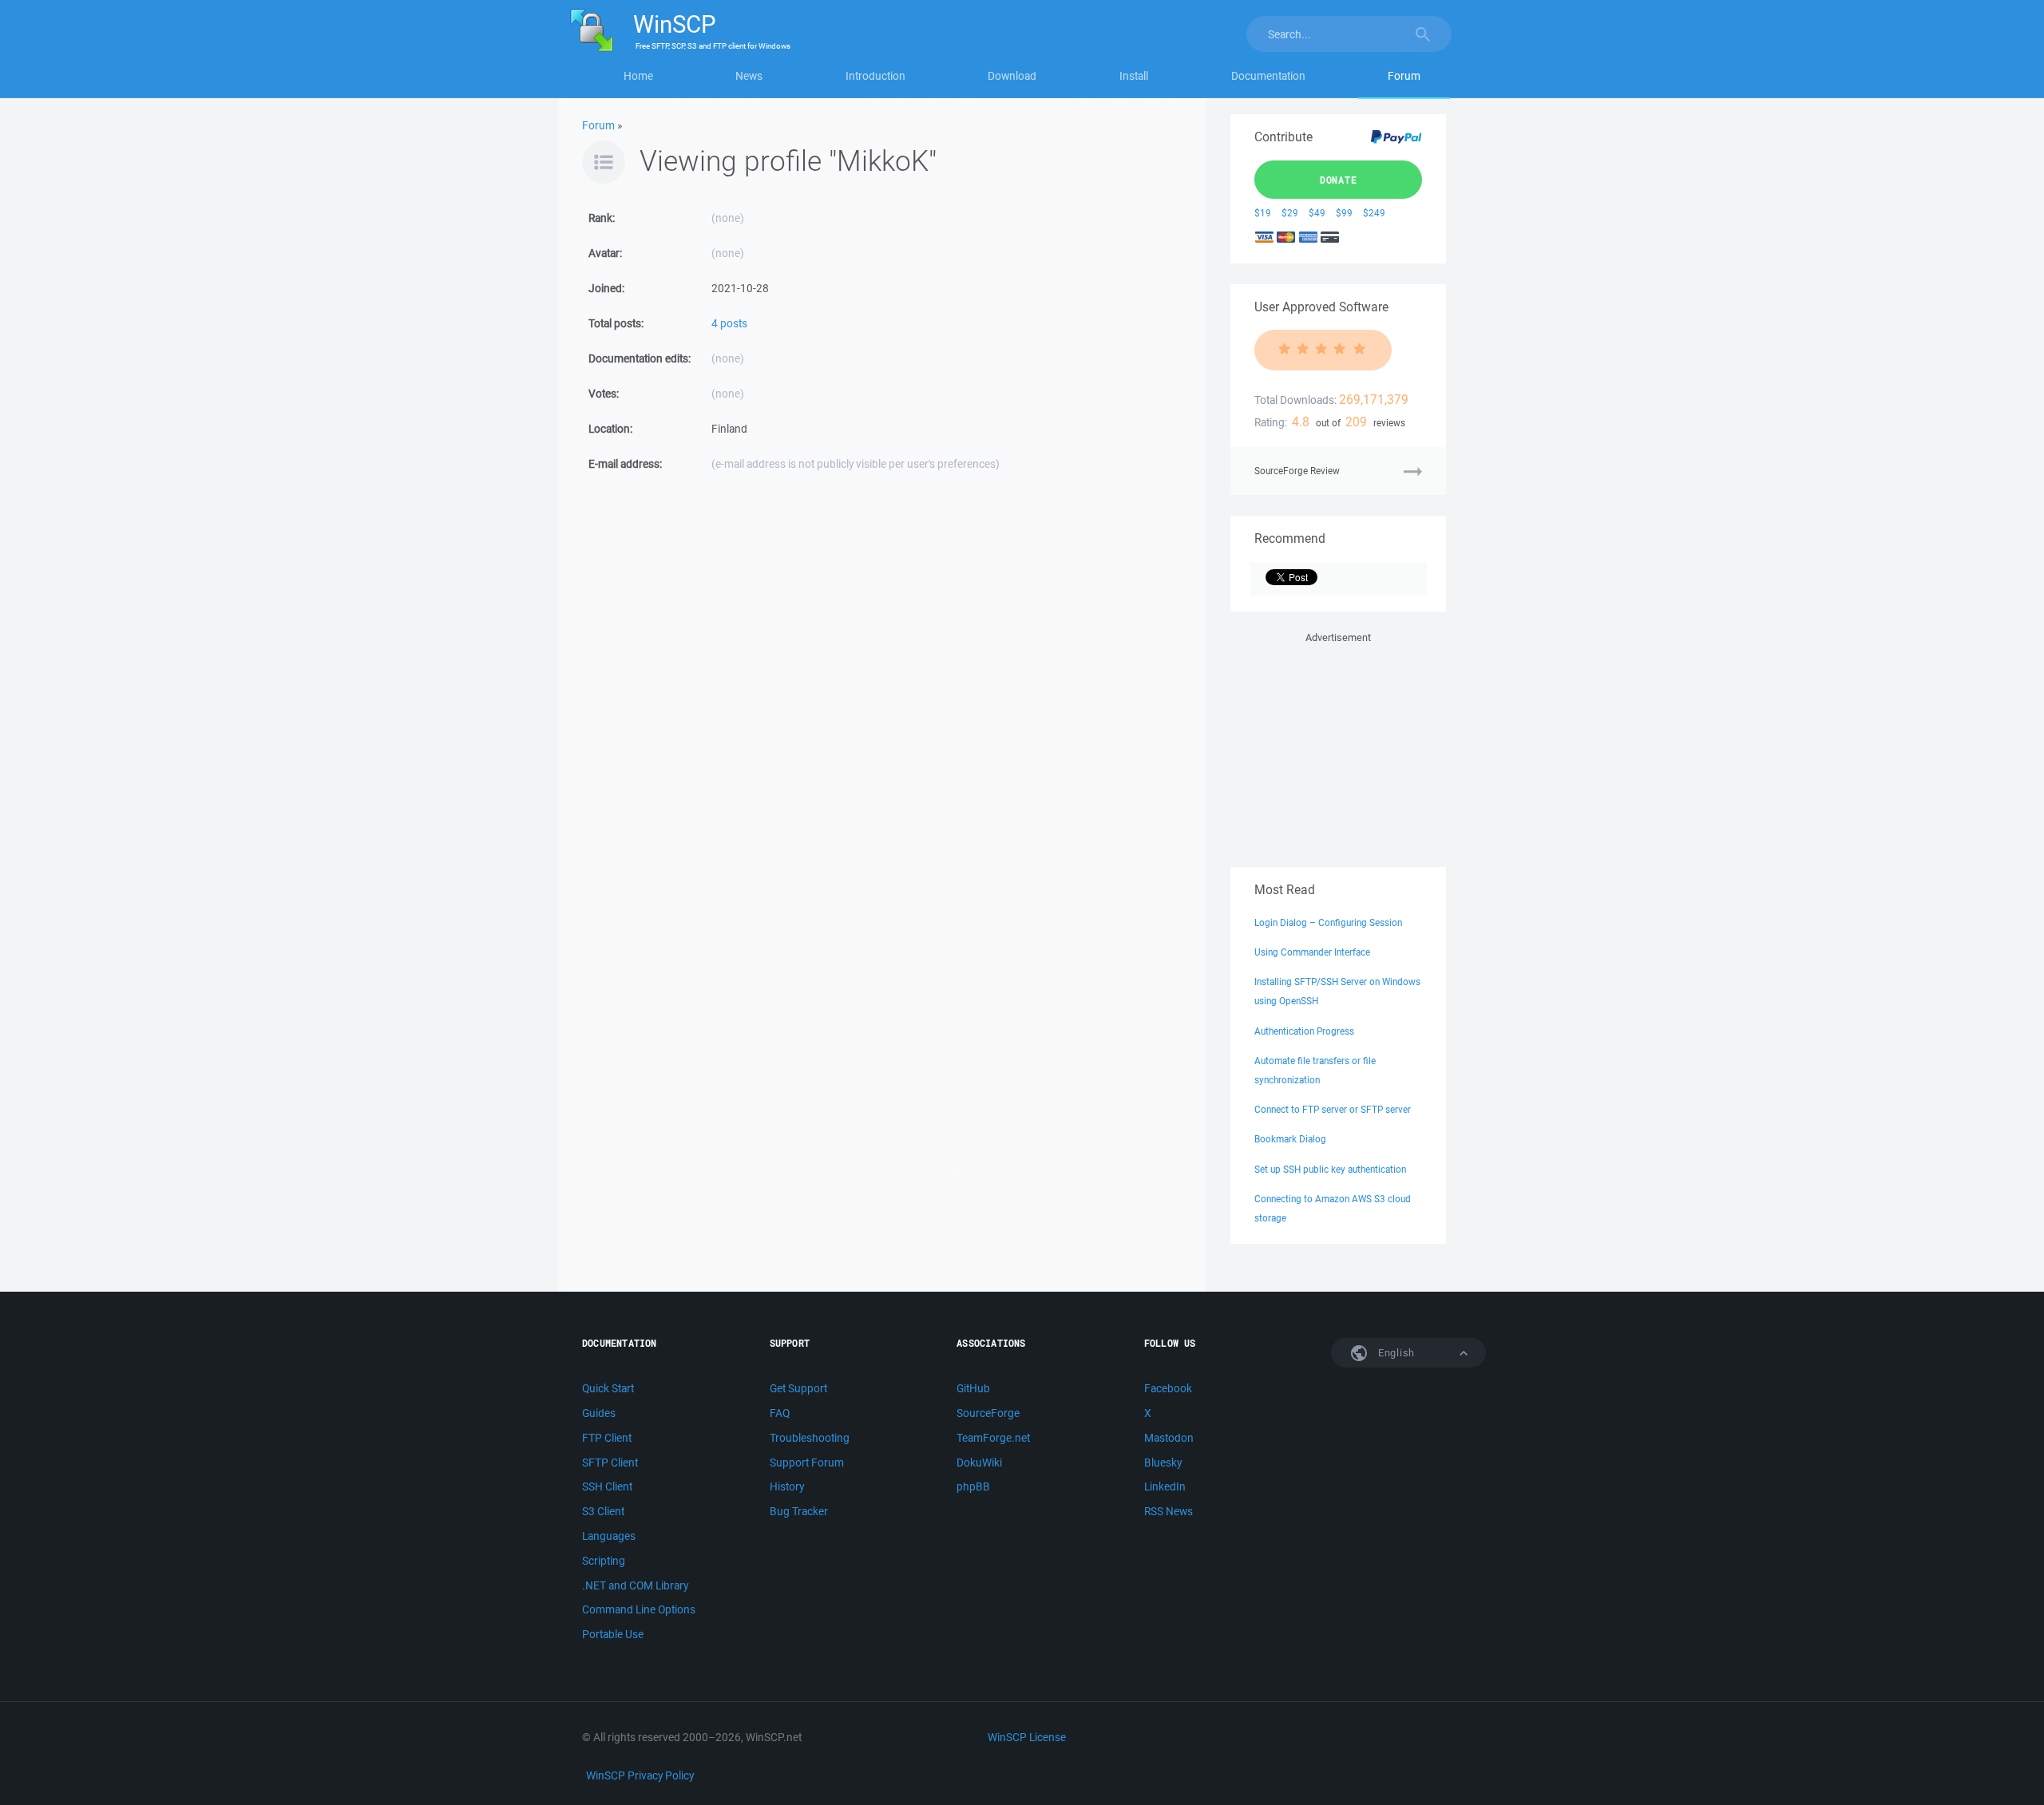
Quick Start (608, 1388)
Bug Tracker (799, 1511)
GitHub (973, 1388)
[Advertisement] (1338, 746)
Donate (1339, 180)
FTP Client (607, 1438)
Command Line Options (639, 1609)
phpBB (973, 1486)
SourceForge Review (1297, 471)
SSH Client (607, 1486)
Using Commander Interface (1312, 952)
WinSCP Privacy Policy (640, 1775)
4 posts (729, 323)
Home (638, 76)
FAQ (780, 1413)
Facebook (1168, 1388)
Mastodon (1169, 1438)
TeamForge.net (993, 1438)
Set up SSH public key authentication (1330, 1169)
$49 (1317, 213)
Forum (1404, 76)
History (787, 1486)
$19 (1263, 213)
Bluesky (1163, 1463)
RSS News (1169, 1511)
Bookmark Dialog (1290, 1139)
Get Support (798, 1388)
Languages (609, 1536)
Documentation (1268, 76)
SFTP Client (610, 1463)
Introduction (875, 76)
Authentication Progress (1304, 1031)
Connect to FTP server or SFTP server (1333, 1109)
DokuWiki (979, 1463)
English (1395, 1353)
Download (1012, 76)
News (749, 76)
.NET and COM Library (635, 1585)
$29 (1290, 213)
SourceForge (988, 1413)
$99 (1344, 213)
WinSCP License (1027, 1737)
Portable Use (613, 1634)
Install (1134, 76)
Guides (599, 1413)
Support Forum (807, 1463)
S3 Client (603, 1511)
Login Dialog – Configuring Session (1328, 922)
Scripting (604, 1561)
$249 (1374, 213)
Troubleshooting (810, 1438)
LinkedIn (1165, 1486)
